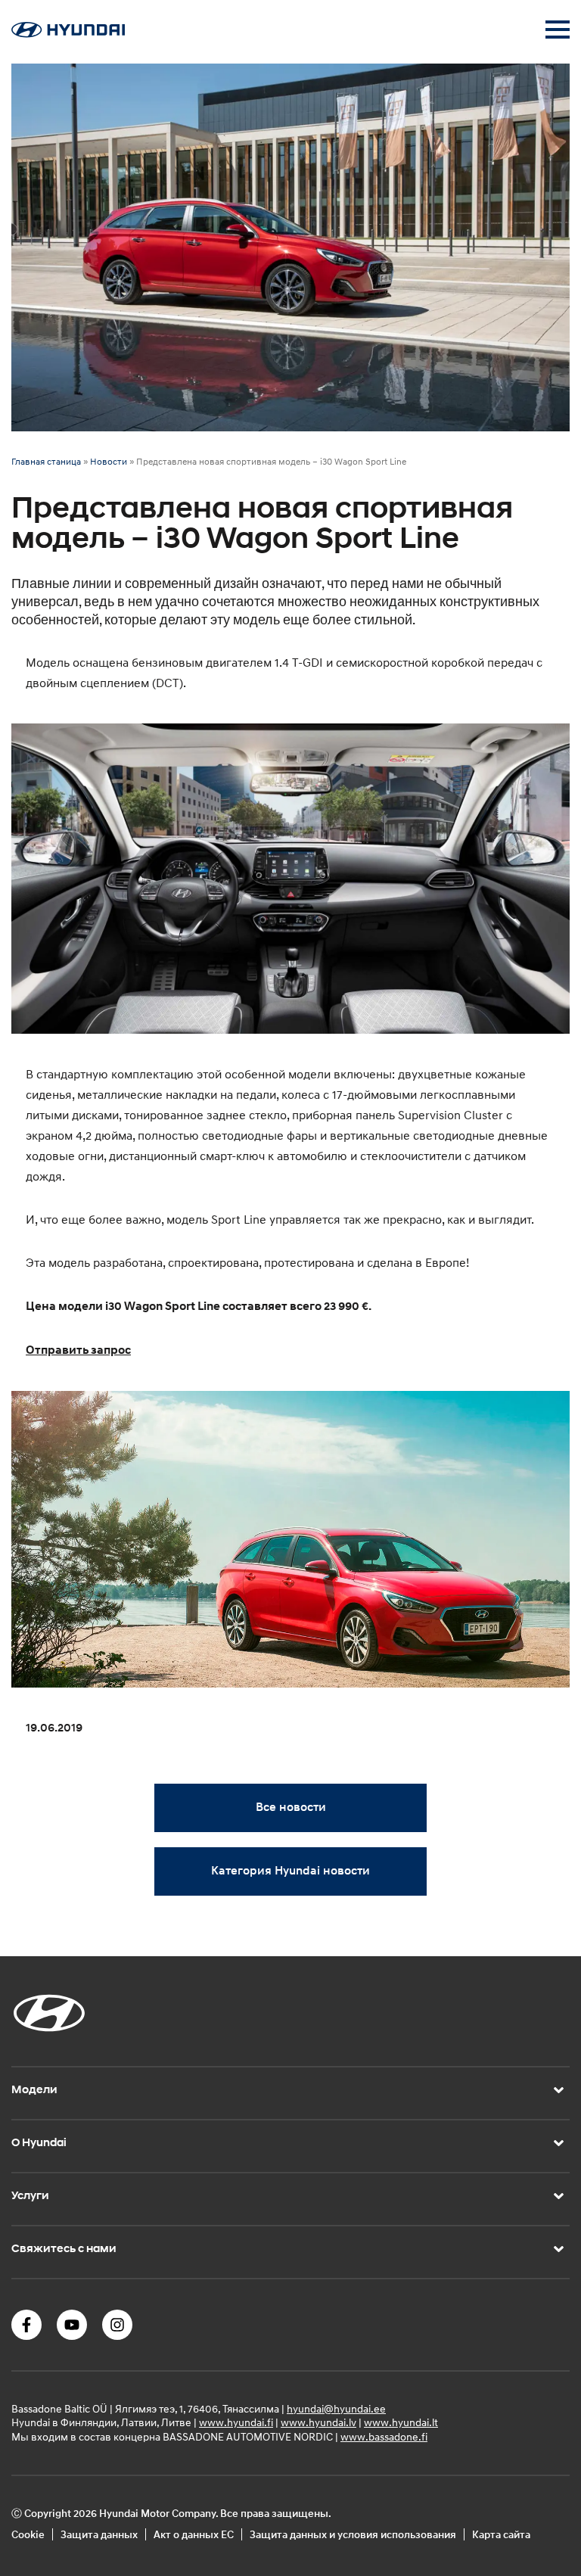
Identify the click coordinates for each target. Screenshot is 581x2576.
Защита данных (99, 2534)
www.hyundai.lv (318, 2422)
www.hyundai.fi (236, 2422)
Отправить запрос (78, 1350)
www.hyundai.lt (401, 2422)
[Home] (68, 33)
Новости (109, 461)
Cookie (28, 2534)
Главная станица (46, 461)
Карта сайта (501, 2534)
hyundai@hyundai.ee (336, 2408)
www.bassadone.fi (384, 2436)
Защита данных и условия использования (353, 2534)
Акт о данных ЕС (194, 2534)
